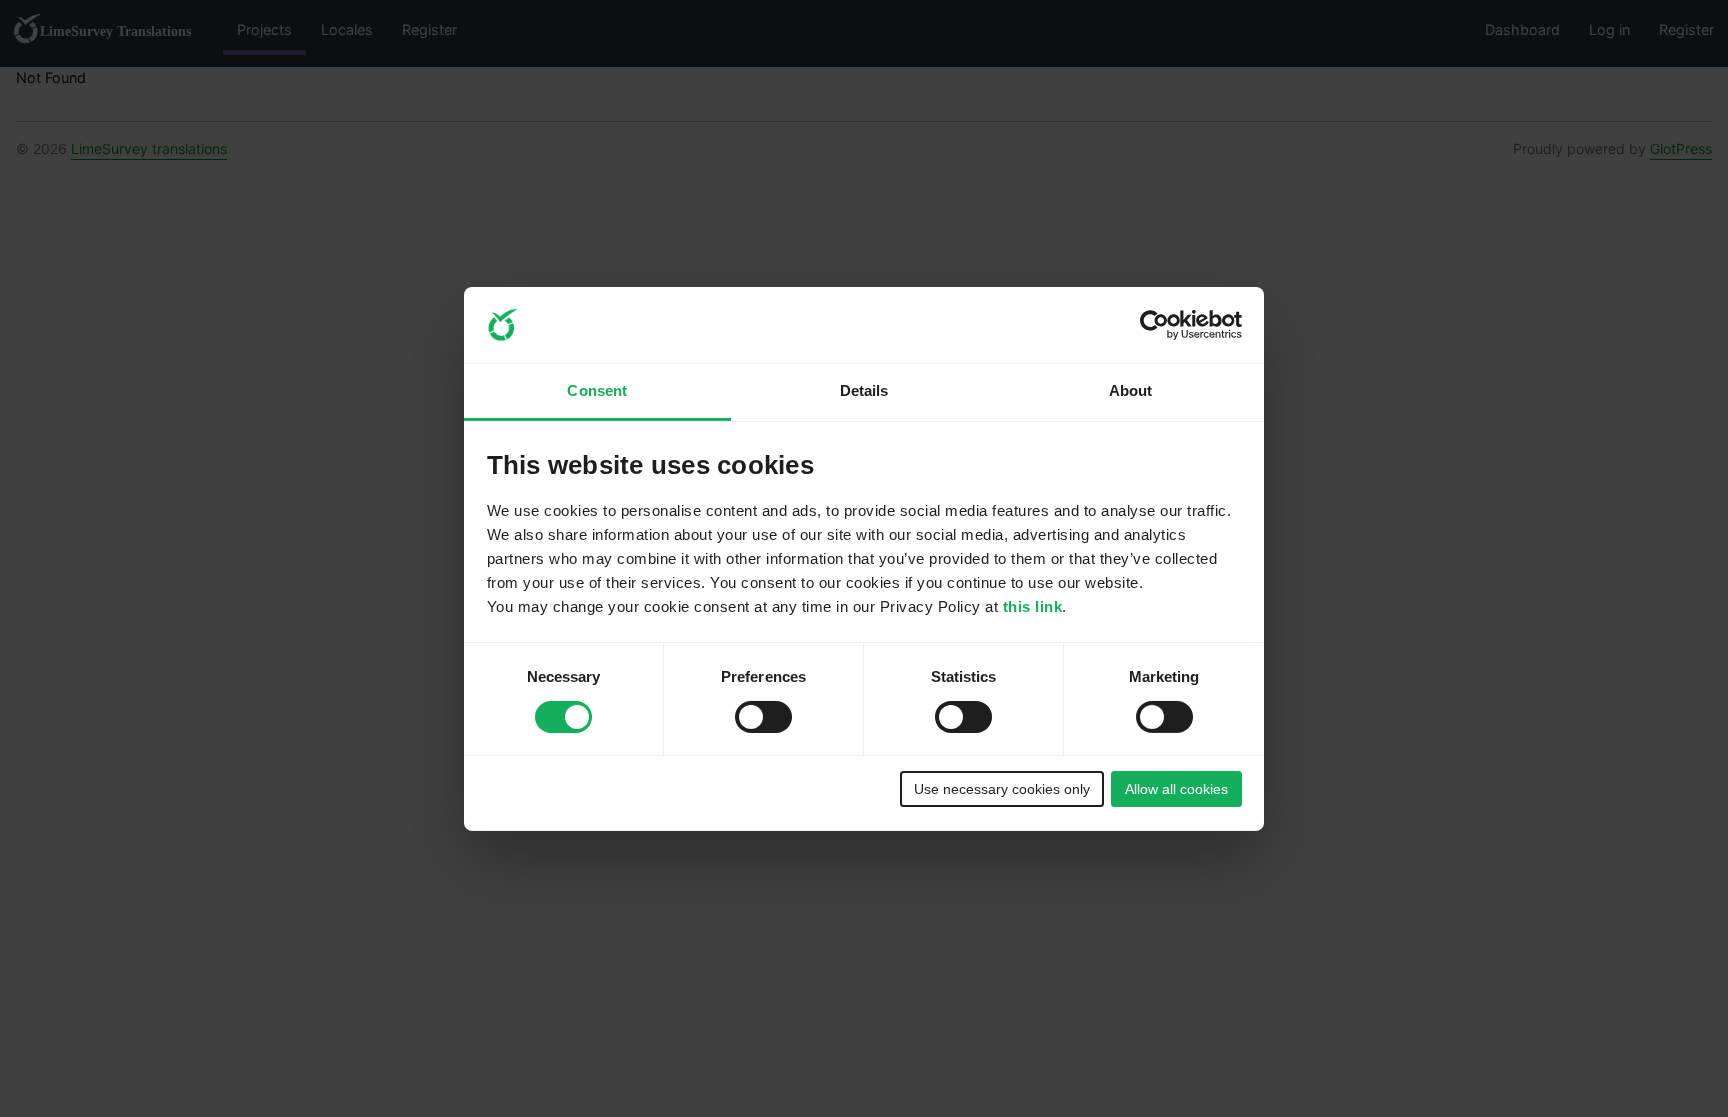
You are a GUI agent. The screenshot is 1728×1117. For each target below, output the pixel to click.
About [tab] (1131, 390)
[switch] (763, 717)
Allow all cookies (1176, 789)
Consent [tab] (597, 390)
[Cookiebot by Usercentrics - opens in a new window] (1154, 325)
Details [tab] (864, 390)
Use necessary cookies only (1002, 789)
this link (1033, 606)
